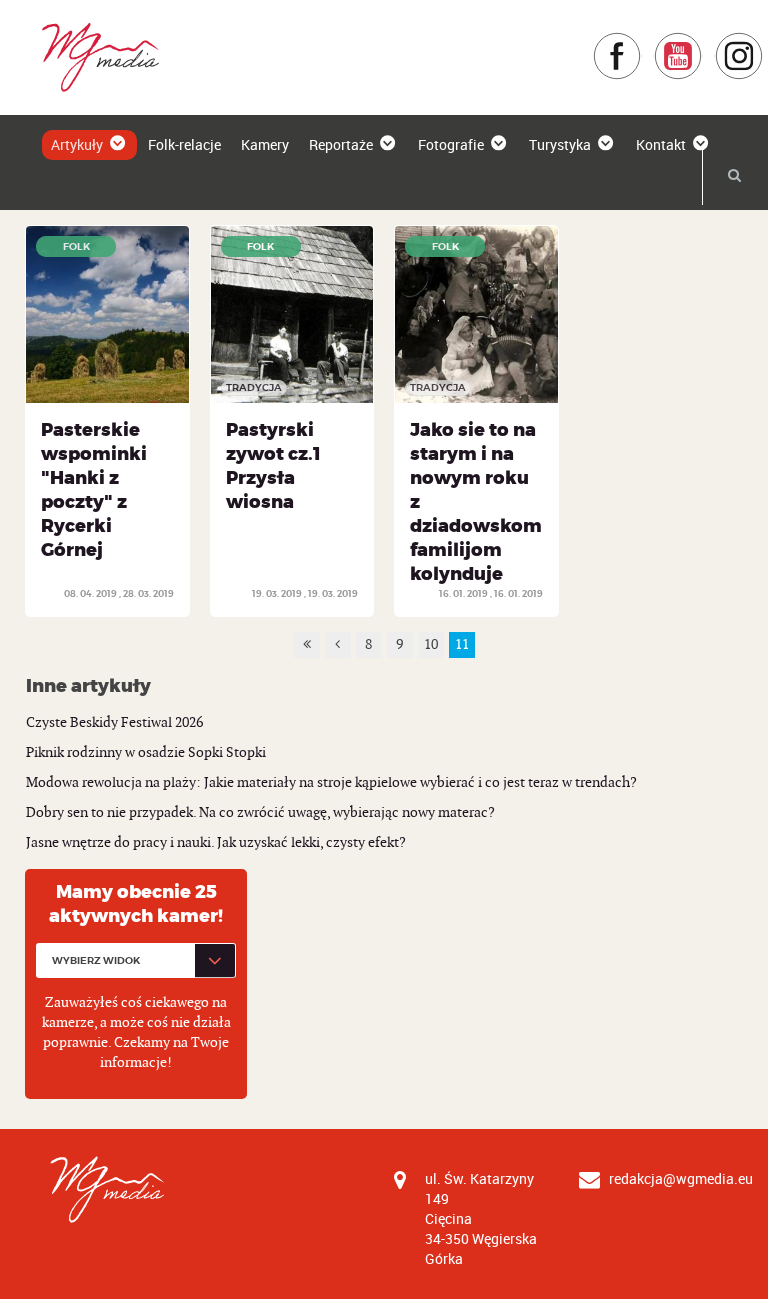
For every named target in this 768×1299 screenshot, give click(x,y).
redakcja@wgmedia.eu (681, 1178)
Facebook (641, 41)
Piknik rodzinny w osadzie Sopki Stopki (146, 752)
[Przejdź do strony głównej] (93, 56)
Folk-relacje (184, 144)
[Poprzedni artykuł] (338, 645)
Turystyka (560, 144)
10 (431, 644)
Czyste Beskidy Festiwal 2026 (114, 722)
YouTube (702, 41)
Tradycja (254, 387)
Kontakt (661, 144)
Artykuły (77, 144)
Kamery (265, 144)
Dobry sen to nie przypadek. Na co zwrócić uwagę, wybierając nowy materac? (260, 812)
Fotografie (451, 144)
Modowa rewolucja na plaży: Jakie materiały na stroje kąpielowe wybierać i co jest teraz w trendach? (331, 782)
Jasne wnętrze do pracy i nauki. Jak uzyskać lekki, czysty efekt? (216, 842)
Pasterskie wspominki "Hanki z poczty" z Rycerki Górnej (94, 490)
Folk (76, 246)
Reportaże (341, 144)
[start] (307, 645)
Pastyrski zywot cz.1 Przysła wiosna (273, 466)
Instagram (763, 41)
